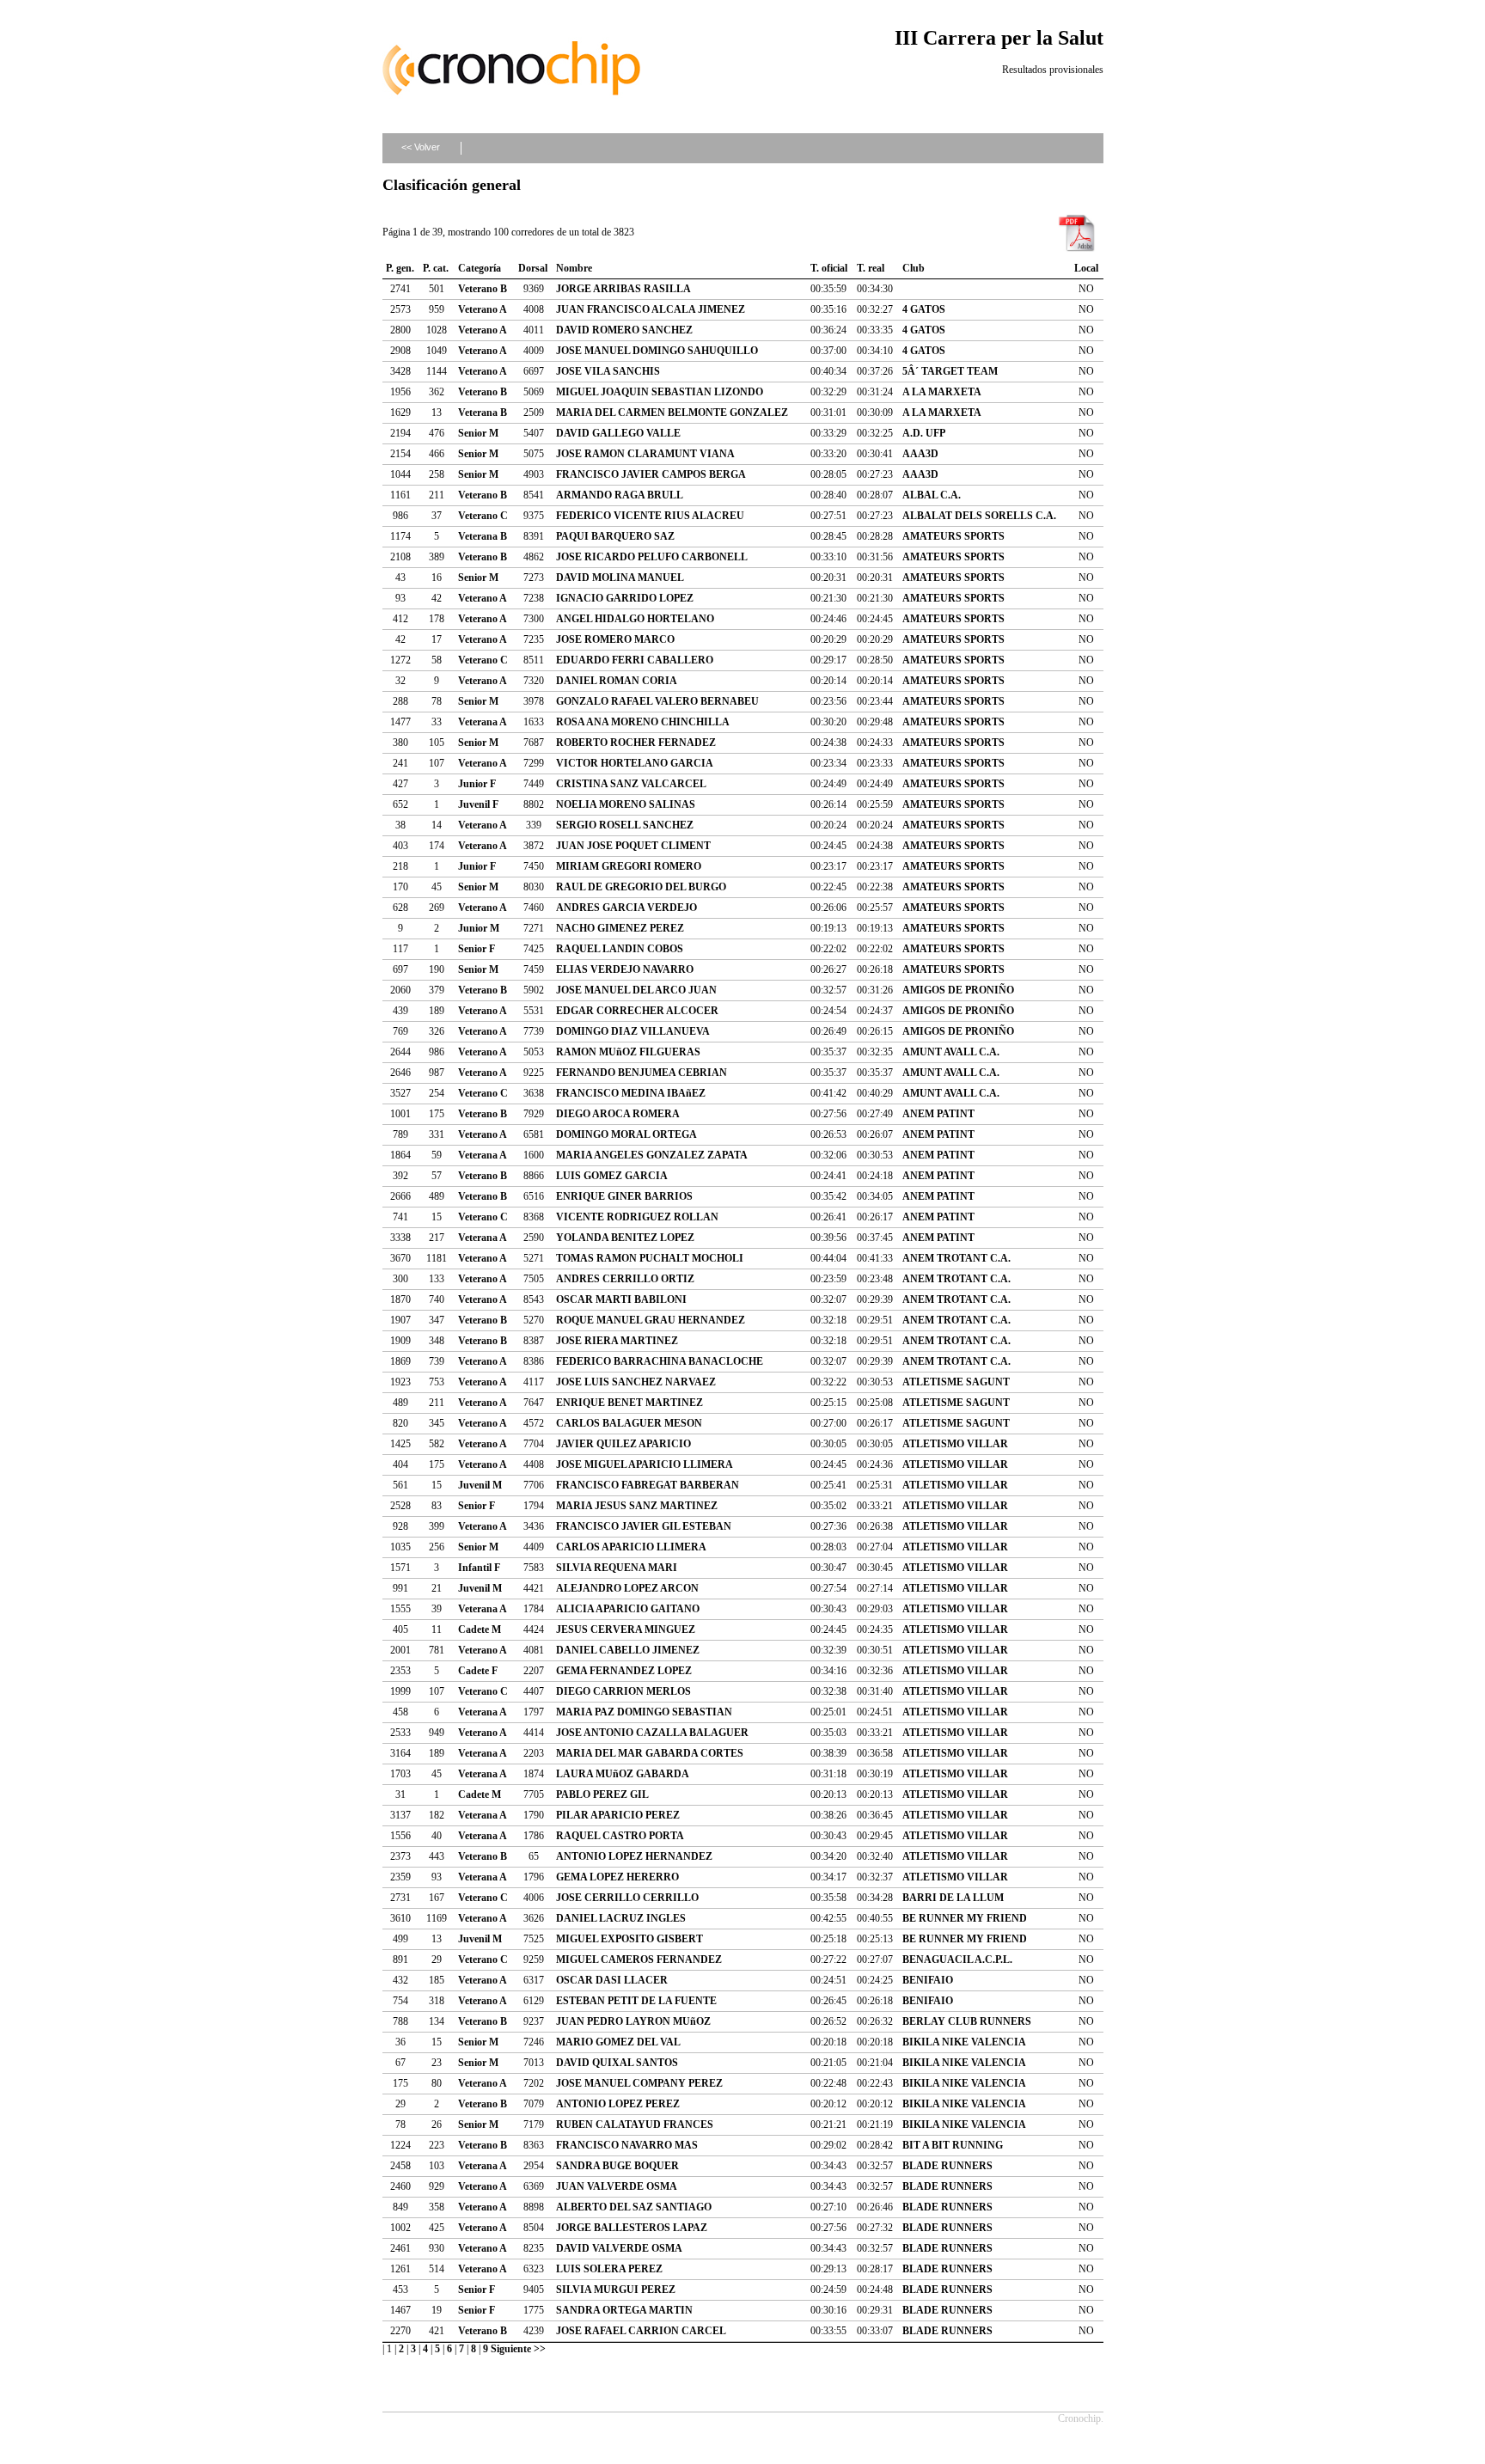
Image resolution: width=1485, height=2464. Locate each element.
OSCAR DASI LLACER (612, 1980)
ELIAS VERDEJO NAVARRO (625, 969)
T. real (871, 268)
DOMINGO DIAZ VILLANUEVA (633, 1031)
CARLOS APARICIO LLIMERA (631, 1547)
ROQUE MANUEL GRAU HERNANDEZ (651, 1320)
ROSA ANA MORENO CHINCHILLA (643, 722)
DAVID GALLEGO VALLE (618, 433)
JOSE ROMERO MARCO (615, 639)
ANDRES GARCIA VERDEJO (626, 908)
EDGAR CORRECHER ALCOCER (637, 1011)
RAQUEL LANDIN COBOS (620, 949)
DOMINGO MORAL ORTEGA (626, 1134)
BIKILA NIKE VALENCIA (964, 2042)
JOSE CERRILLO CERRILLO (627, 1898)
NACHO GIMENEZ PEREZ (620, 928)
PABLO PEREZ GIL (602, 1795)
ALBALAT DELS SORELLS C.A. (979, 516)
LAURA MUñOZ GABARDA (623, 1774)
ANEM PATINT (938, 1114)
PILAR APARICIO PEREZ (618, 1815)
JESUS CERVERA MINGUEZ (626, 1629)
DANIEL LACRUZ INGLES (621, 1918)
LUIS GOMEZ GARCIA (612, 1176)
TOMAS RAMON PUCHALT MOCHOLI (650, 1258)
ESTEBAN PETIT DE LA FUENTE (636, 2001)
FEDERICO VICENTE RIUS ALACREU (650, 516)
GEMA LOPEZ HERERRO (617, 1877)
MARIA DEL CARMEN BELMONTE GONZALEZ (672, 413)
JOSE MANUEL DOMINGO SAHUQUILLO (657, 351)
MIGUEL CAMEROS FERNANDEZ (639, 1960)
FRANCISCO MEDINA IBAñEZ (631, 1093)
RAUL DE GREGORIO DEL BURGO (641, 887)
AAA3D (920, 454)
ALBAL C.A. (932, 495)
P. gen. (400, 268)
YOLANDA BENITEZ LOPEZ (625, 1238)
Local (1086, 268)
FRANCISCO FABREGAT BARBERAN (648, 1485)
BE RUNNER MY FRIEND (965, 1918)
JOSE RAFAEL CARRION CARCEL (641, 2331)
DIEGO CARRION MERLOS (623, 1691)
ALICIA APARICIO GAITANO (628, 1609)
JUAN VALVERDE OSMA (617, 2186)
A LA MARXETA (942, 392)
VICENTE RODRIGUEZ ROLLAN (637, 1217)
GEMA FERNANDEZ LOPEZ (624, 1671)
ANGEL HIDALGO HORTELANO (635, 619)
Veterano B (483, 289)
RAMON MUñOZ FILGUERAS (628, 1052)
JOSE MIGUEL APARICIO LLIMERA (645, 1464)
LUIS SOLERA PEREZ (609, 2269)
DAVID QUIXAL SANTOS (617, 2063)
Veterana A (483, 722)
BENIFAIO (928, 1980)
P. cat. (436, 268)
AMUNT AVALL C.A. (951, 1052)
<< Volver (421, 147)
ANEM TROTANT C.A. (956, 1258)
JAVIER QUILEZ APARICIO (623, 1444)
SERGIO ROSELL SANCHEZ (625, 825)
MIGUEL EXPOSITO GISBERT (629, 1939)
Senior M (478, 433)
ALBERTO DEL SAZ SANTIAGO (634, 2207)
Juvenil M (480, 1485)
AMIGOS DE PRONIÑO (958, 990)
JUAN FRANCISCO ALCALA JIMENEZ (651, 309)
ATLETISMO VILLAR (955, 1444)
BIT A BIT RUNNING (953, 2145)
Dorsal (533, 268)
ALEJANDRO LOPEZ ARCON (627, 1588)
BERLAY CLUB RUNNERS (967, 2021)
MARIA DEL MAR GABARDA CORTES (650, 1753)
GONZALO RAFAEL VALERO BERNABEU (657, 701)
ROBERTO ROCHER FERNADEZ (636, 743)
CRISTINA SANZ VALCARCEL (631, 784)
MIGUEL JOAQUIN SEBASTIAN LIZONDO (660, 392)
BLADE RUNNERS (947, 2166)
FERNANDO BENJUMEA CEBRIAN (642, 1073)
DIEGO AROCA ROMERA (618, 1114)
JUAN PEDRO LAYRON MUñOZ (633, 2021)
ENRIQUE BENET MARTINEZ (629, 1403)
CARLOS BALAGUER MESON (629, 1423)
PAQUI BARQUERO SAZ (615, 536)
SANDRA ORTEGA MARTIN (624, 2310)
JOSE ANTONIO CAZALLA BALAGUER (652, 1733)
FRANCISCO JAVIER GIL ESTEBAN (644, 1526)
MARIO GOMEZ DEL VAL (618, 2042)
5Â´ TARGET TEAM (950, 371)
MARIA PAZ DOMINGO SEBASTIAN (644, 1712)
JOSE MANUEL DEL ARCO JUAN (636, 990)
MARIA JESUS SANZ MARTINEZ (637, 1506)
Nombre (574, 268)
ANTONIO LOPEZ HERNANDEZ (634, 1856)
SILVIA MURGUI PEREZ (616, 2290)
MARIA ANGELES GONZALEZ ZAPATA (652, 1155)
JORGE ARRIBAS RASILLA (623, 289)
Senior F (477, 949)
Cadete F (478, 1671)
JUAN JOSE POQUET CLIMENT (633, 846)
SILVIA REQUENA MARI (617, 1568)
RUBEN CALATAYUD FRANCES (635, 2125)
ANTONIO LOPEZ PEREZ (618, 2104)
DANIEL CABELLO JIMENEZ (628, 1650)
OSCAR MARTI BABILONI (621, 1299)
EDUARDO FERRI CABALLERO (635, 660)
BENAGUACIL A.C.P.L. (957, 1960)
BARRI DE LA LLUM (953, 1898)
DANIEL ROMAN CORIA (617, 681)
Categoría (480, 268)
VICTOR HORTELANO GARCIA (635, 763)
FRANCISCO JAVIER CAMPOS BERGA (651, 474)
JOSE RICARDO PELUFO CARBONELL (652, 557)
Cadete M (480, 1629)
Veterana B (483, 413)
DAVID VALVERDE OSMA (619, 2248)
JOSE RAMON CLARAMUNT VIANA (645, 454)
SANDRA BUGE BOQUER (617, 2166)
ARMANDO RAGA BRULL (620, 495)
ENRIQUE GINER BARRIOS (624, 1196)
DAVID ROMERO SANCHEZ (624, 330)
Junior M (479, 928)
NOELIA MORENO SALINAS (626, 804)
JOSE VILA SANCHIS (608, 371)
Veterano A (483, 309)
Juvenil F (478, 804)
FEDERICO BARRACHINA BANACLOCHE (660, 1361)
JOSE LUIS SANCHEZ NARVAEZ (636, 1382)
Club (914, 268)
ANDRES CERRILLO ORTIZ (625, 1279)
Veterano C (483, 516)
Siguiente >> (518, 2349)
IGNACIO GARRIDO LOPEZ (625, 598)
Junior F (477, 784)
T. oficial (829, 268)
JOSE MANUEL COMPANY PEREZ (639, 2083)
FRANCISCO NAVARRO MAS (627, 2145)
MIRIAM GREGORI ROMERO (629, 866)
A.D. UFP (924, 433)
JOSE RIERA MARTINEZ (617, 1341)
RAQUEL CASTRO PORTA (620, 1836)
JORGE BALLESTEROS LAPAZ (632, 2228)
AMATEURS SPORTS (953, 536)
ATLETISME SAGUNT (956, 1382)
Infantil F (479, 1568)
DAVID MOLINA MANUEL (620, 578)
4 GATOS (924, 309)
